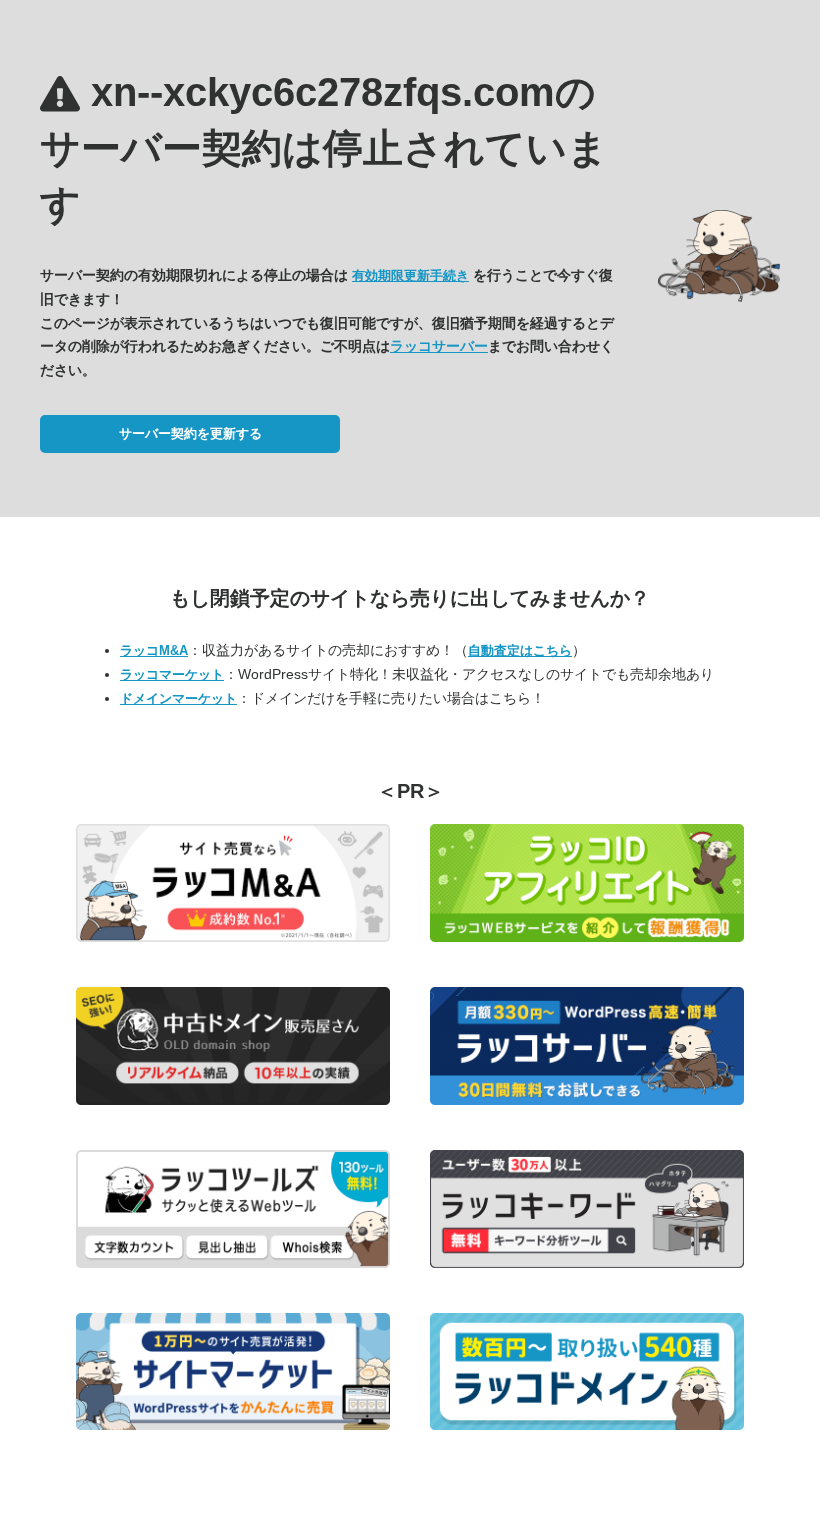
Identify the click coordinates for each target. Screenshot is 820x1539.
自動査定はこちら (520, 650)
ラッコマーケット (172, 674)
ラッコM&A (154, 650)
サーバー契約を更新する (190, 433)
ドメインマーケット (178, 698)
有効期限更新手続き (410, 275)
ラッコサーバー (439, 346)
